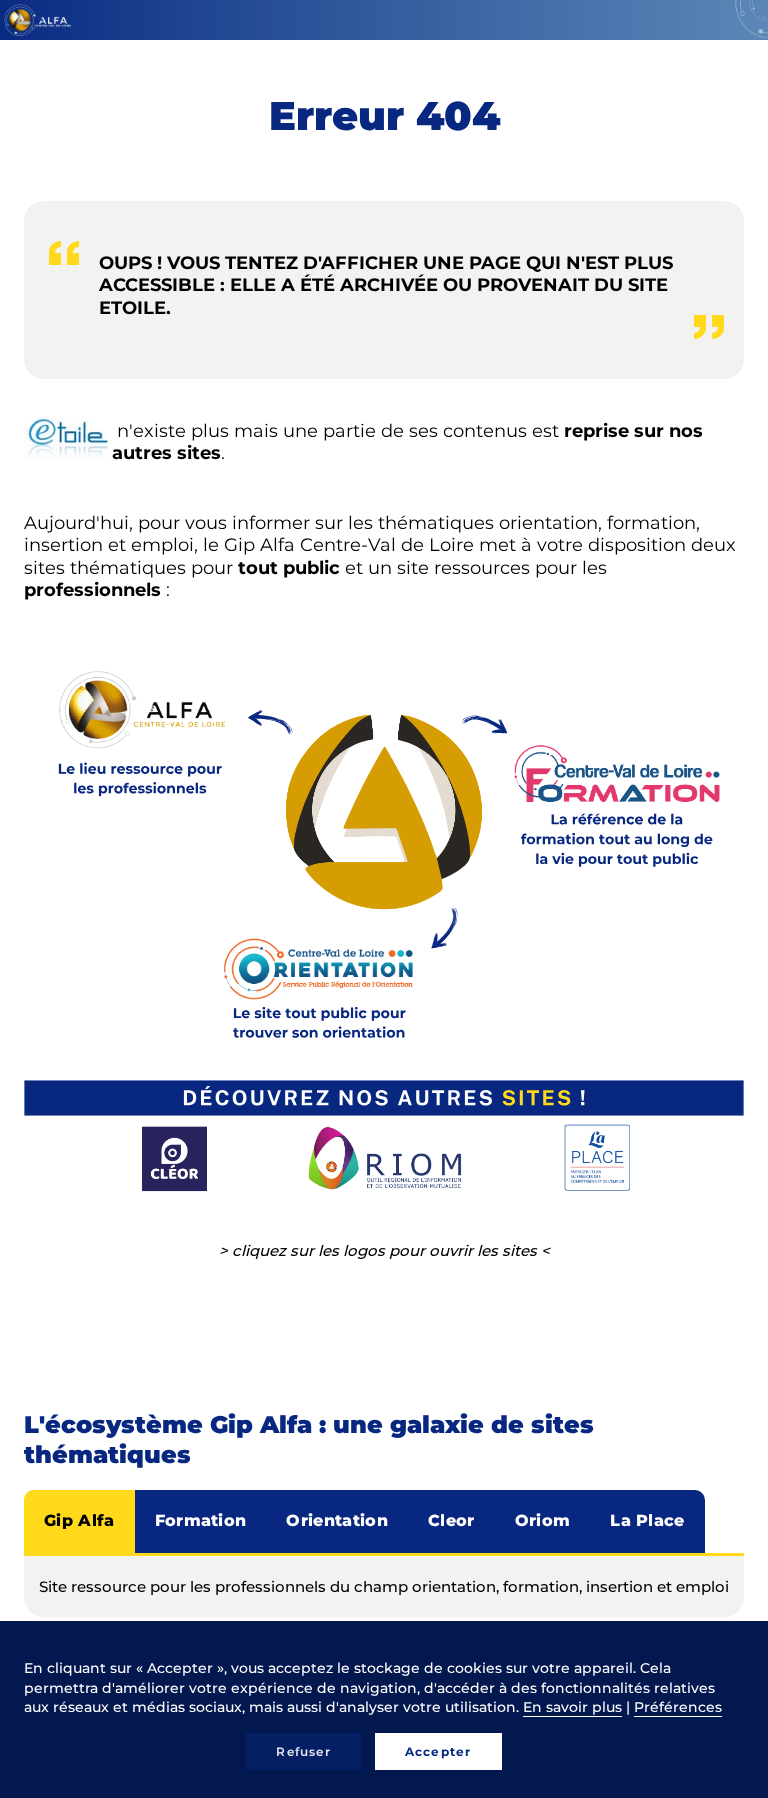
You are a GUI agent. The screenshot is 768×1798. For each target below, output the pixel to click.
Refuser (303, 1751)
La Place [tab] (647, 1520)
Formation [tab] (201, 1520)
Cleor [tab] (451, 1520)
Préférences (678, 1707)
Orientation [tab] (337, 1520)
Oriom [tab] (543, 1520)
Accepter (438, 1751)
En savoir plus (572, 1707)
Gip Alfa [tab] (79, 1520)
